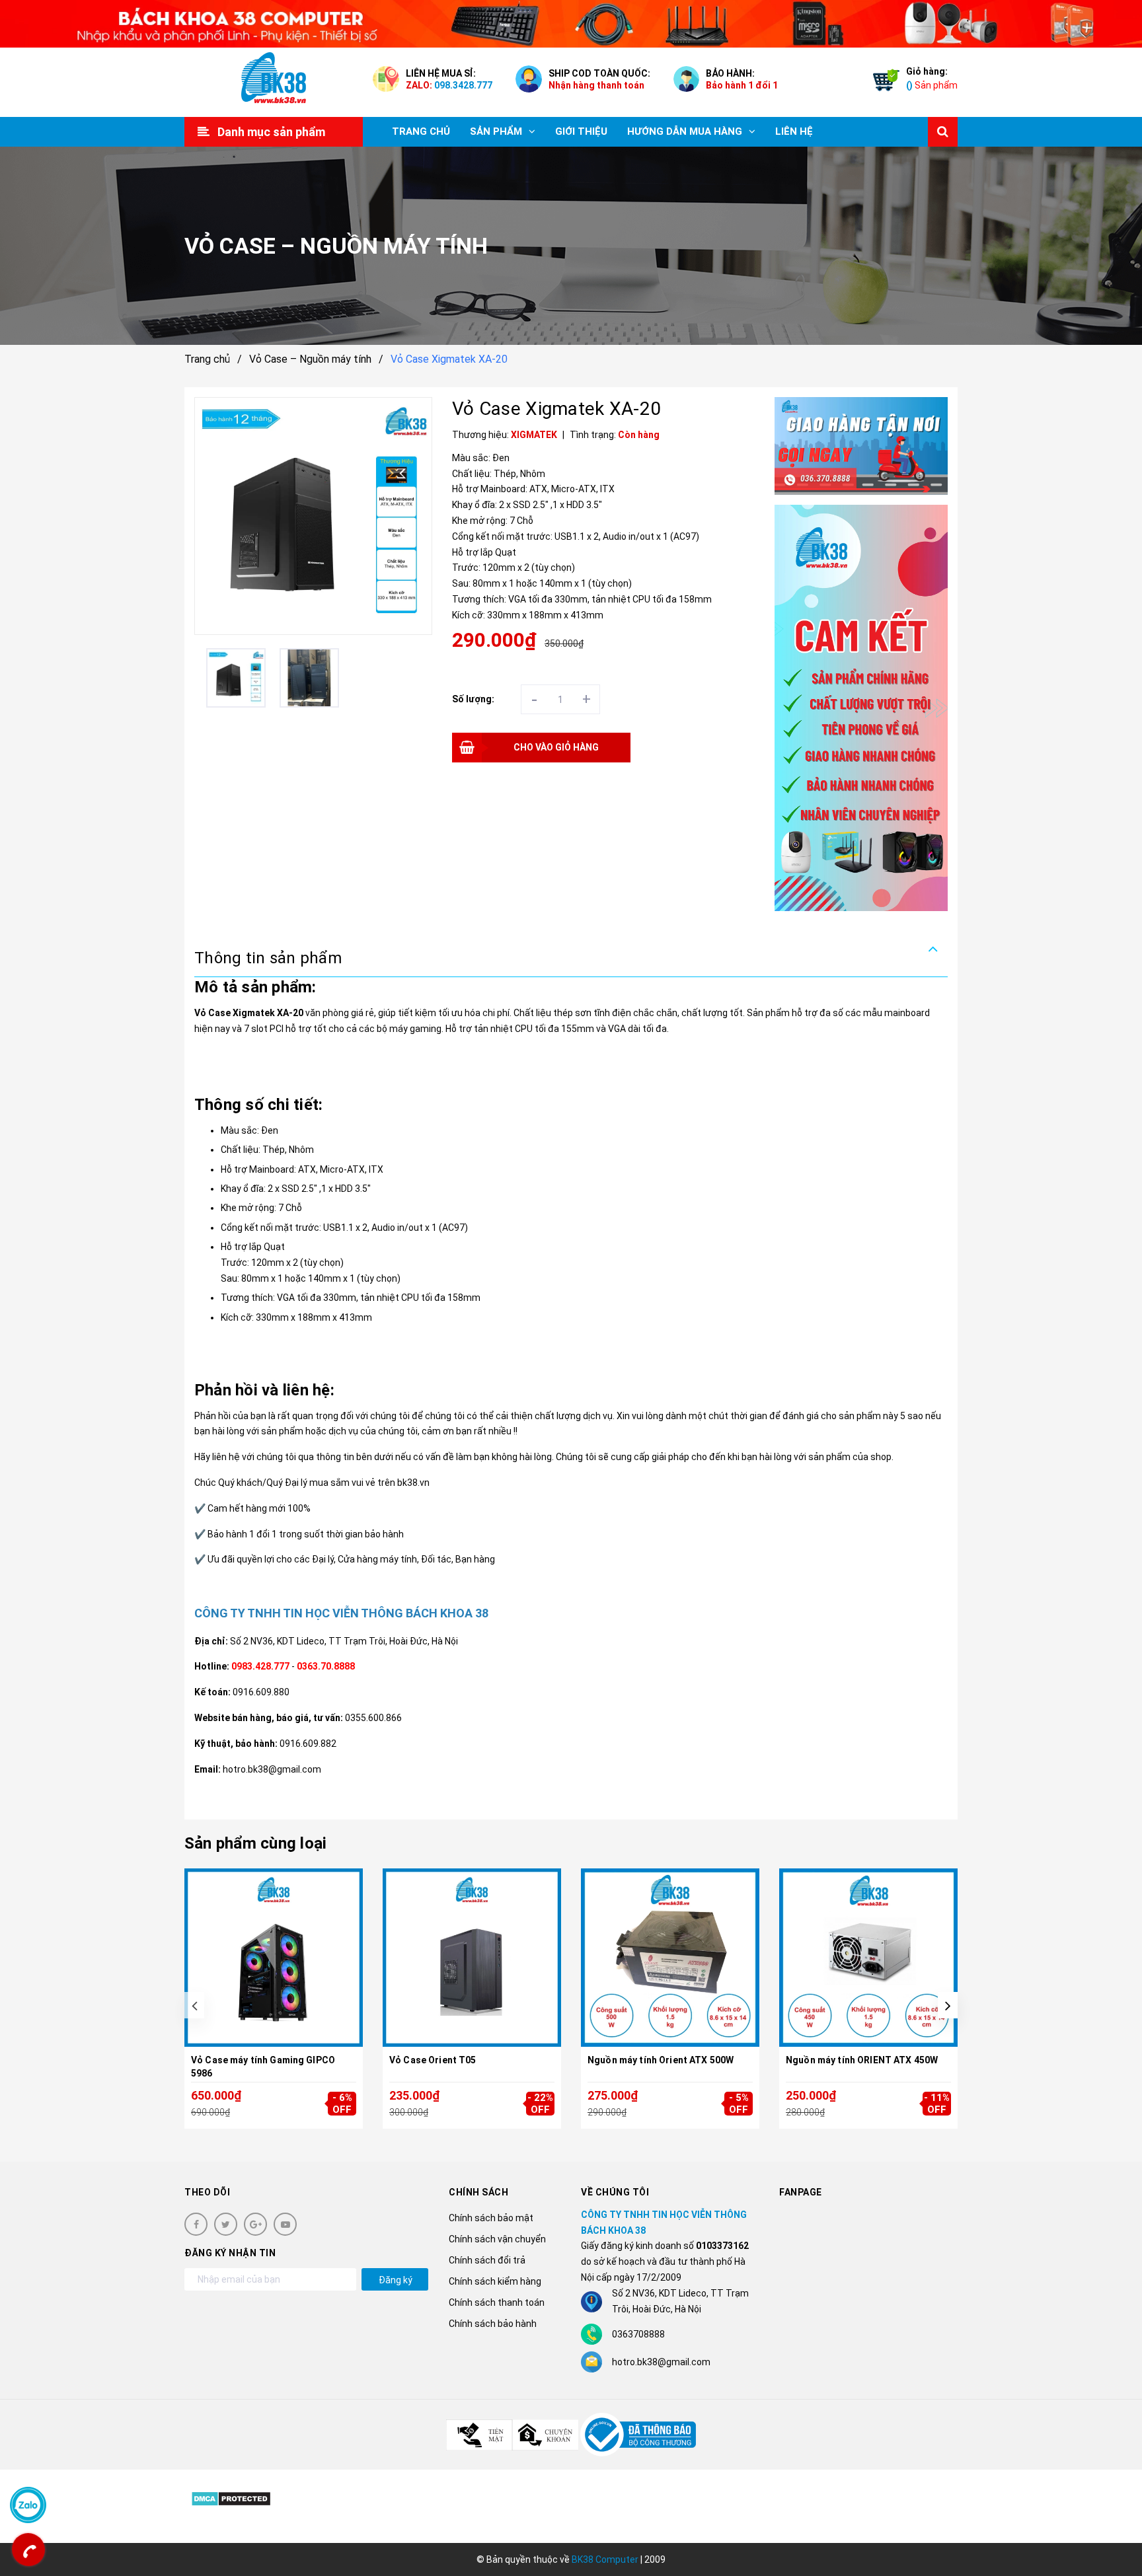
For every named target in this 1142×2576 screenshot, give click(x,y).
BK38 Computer (605, 2559)
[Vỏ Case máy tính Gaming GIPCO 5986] (274, 1958)
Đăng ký (396, 2280)
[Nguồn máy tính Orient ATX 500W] (670, 1958)
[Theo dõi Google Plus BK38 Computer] (255, 2224)
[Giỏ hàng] (883, 83)
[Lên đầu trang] (1116, 2507)
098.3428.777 (463, 85)
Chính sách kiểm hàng (495, 2281)
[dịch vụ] (861, 708)
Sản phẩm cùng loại (255, 1843)
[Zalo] (28, 2505)
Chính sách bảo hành (493, 2324)
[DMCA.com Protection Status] (231, 2498)
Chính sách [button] (478, 2192)
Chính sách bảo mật (491, 2218)
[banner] (571, 24)
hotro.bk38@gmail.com (661, 2362)
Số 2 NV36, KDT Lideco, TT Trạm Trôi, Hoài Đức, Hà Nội (344, 1641)
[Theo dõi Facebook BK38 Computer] (196, 2224)
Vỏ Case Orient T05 (433, 2060)
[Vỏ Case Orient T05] (472, 1958)
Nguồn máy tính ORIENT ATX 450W (862, 2060)
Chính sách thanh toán (497, 2302)
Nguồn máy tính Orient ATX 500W (661, 2060)
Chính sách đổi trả (487, 2260)
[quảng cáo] (861, 446)
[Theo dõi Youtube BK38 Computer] (285, 2224)
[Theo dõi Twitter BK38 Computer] (226, 2224)
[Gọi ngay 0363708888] (28, 2550)
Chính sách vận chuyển (497, 2239)
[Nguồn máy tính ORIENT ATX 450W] (868, 1958)
